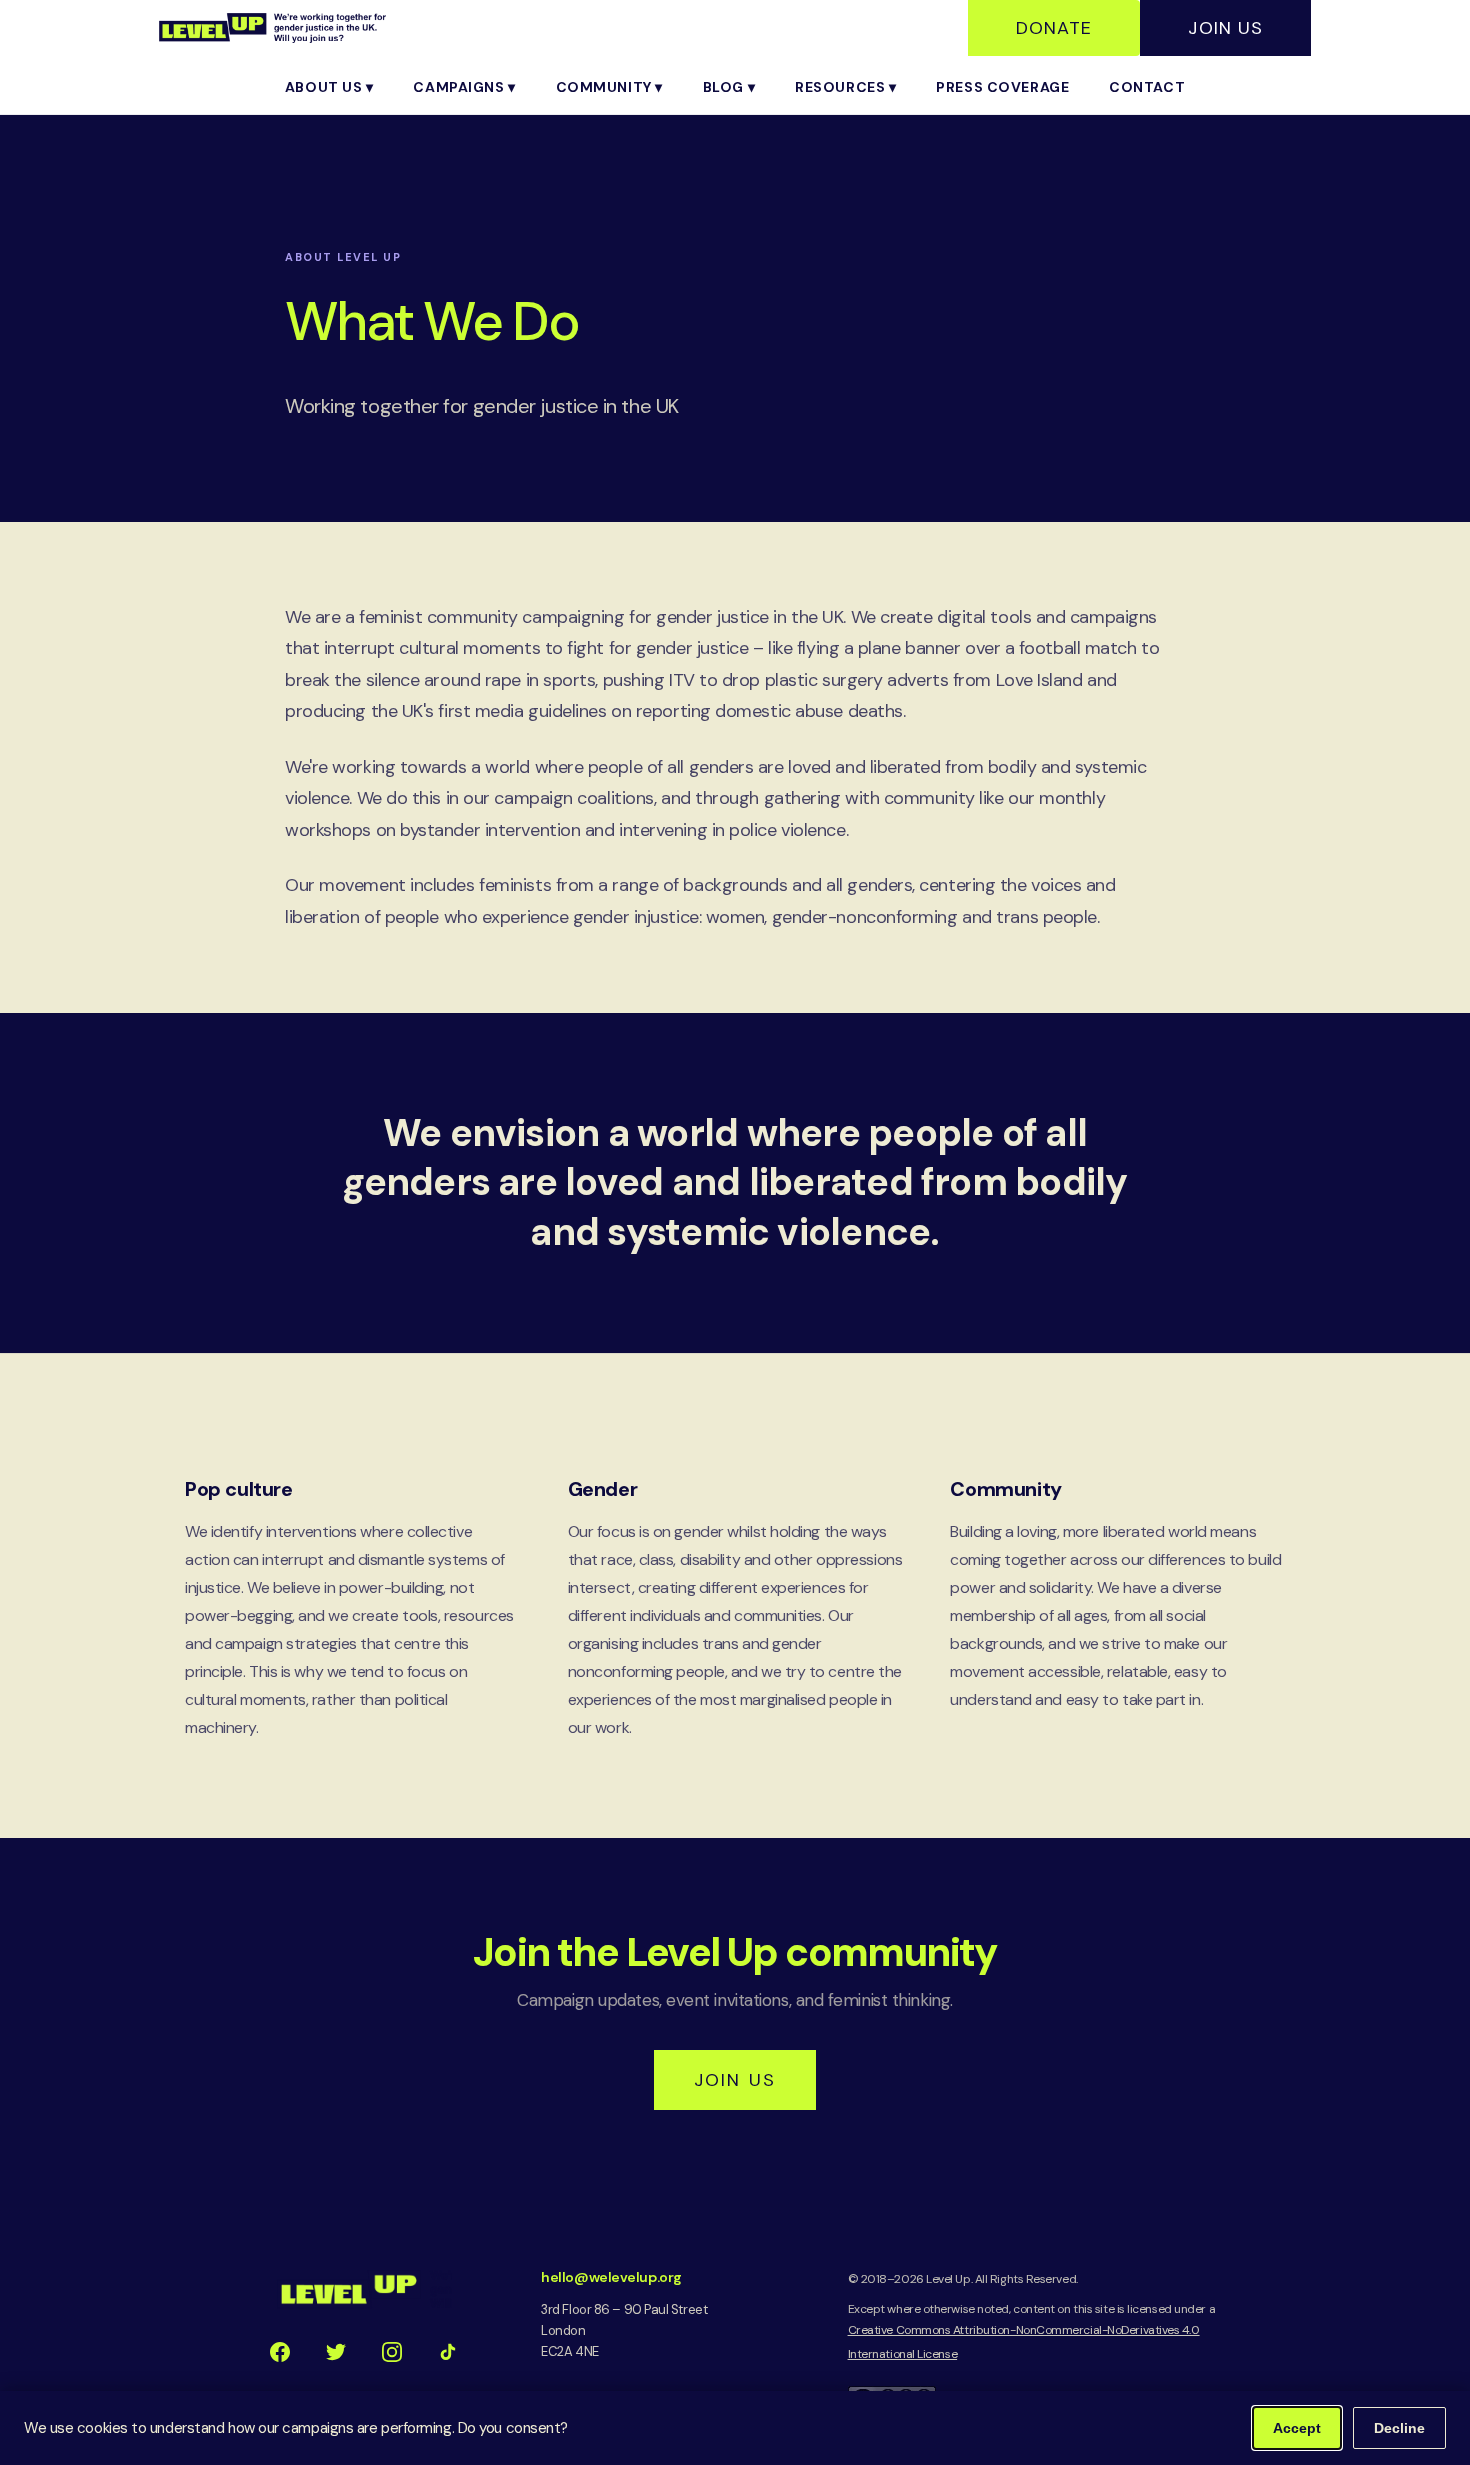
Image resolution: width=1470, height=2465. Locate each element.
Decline (1399, 2428)
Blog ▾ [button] (729, 87)
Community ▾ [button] (609, 87)
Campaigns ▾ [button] (464, 87)
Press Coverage (1002, 87)
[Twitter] (336, 2352)
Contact (1147, 87)
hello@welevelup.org (611, 2277)
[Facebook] (280, 2352)
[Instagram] (392, 2352)
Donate (1054, 28)
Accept (1297, 2428)
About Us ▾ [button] (329, 87)
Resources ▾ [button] (845, 87)
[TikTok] (448, 2352)
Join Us (1225, 28)
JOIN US (735, 2080)
